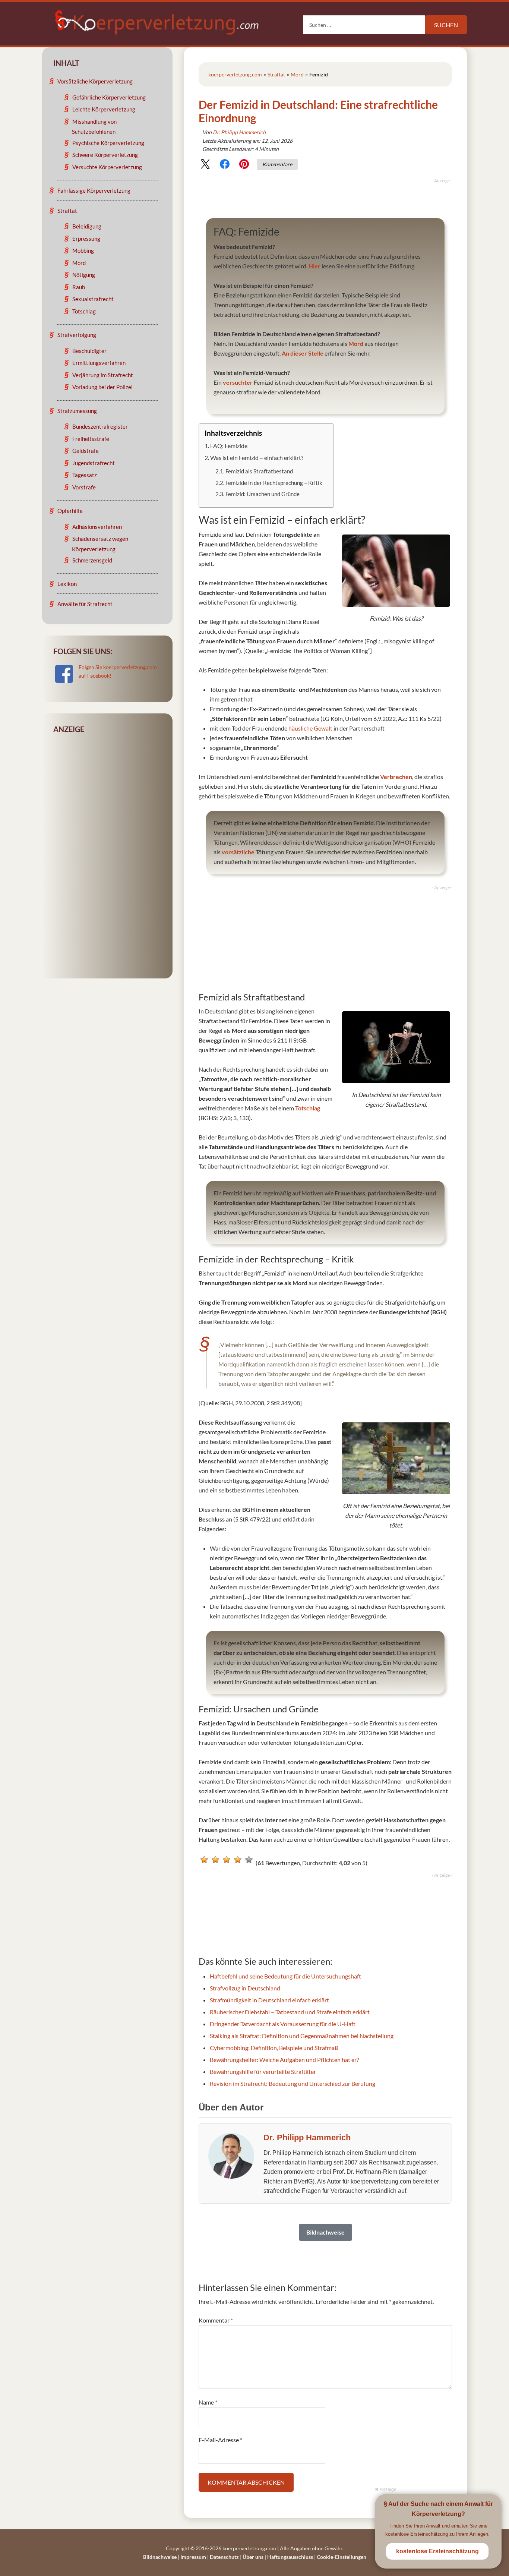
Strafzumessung (77, 411)
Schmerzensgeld (92, 560)
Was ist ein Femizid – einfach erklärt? (257, 458)
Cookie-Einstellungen (342, 2557)
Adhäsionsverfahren (97, 527)
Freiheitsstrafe (91, 439)
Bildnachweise (160, 2557)
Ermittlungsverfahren (99, 363)
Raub (79, 287)
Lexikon (67, 584)
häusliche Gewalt (310, 728)
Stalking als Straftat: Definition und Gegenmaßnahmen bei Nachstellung (302, 2036)
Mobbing (83, 250)
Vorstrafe (84, 487)
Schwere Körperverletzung (105, 155)
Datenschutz (224, 2557)
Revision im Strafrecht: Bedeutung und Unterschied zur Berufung (293, 2083)
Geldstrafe (86, 451)
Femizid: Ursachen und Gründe (263, 494)
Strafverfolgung (77, 335)
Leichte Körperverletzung (104, 109)
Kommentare (277, 164)
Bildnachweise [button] (325, 2232)
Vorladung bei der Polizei (102, 387)
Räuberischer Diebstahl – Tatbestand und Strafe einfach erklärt (290, 2012)
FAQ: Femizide (229, 446)
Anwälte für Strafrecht (85, 604)
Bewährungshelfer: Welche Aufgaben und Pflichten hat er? (284, 2060)
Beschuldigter (89, 351)
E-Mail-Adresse (220, 2440)
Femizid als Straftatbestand (259, 471)
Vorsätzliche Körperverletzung (95, 81)
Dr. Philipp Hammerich (239, 132)
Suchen (446, 25)
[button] (205, 165)
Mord (297, 74)
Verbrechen (396, 777)
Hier (314, 266)
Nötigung (84, 275)
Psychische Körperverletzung (108, 143)
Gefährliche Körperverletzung (109, 97)
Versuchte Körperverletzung (107, 167)
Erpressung (86, 239)
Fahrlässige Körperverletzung (94, 190)
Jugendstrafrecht (94, 463)
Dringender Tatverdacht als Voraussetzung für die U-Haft (283, 2024)
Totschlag (308, 1108)
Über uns (253, 2557)
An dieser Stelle (303, 353)
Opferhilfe (70, 511)
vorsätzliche (238, 852)
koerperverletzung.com (235, 74)
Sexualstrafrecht (93, 299)
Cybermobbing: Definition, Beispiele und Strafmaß (274, 2048)
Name (208, 2402)
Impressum (193, 2557)
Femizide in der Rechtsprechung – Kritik (274, 483)
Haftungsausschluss (290, 2557)
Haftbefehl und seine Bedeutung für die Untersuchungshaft (285, 1976)
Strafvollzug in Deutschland (245, 1988)
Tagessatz (85, 475)
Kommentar (216, 2320)
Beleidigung (87, 226)
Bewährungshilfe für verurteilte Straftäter (263, 2071)
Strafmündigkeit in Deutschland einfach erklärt (269, 2000)
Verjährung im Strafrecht (103, 375)
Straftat (276, 74)
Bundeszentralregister (100, 426)
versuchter (238, 382)
